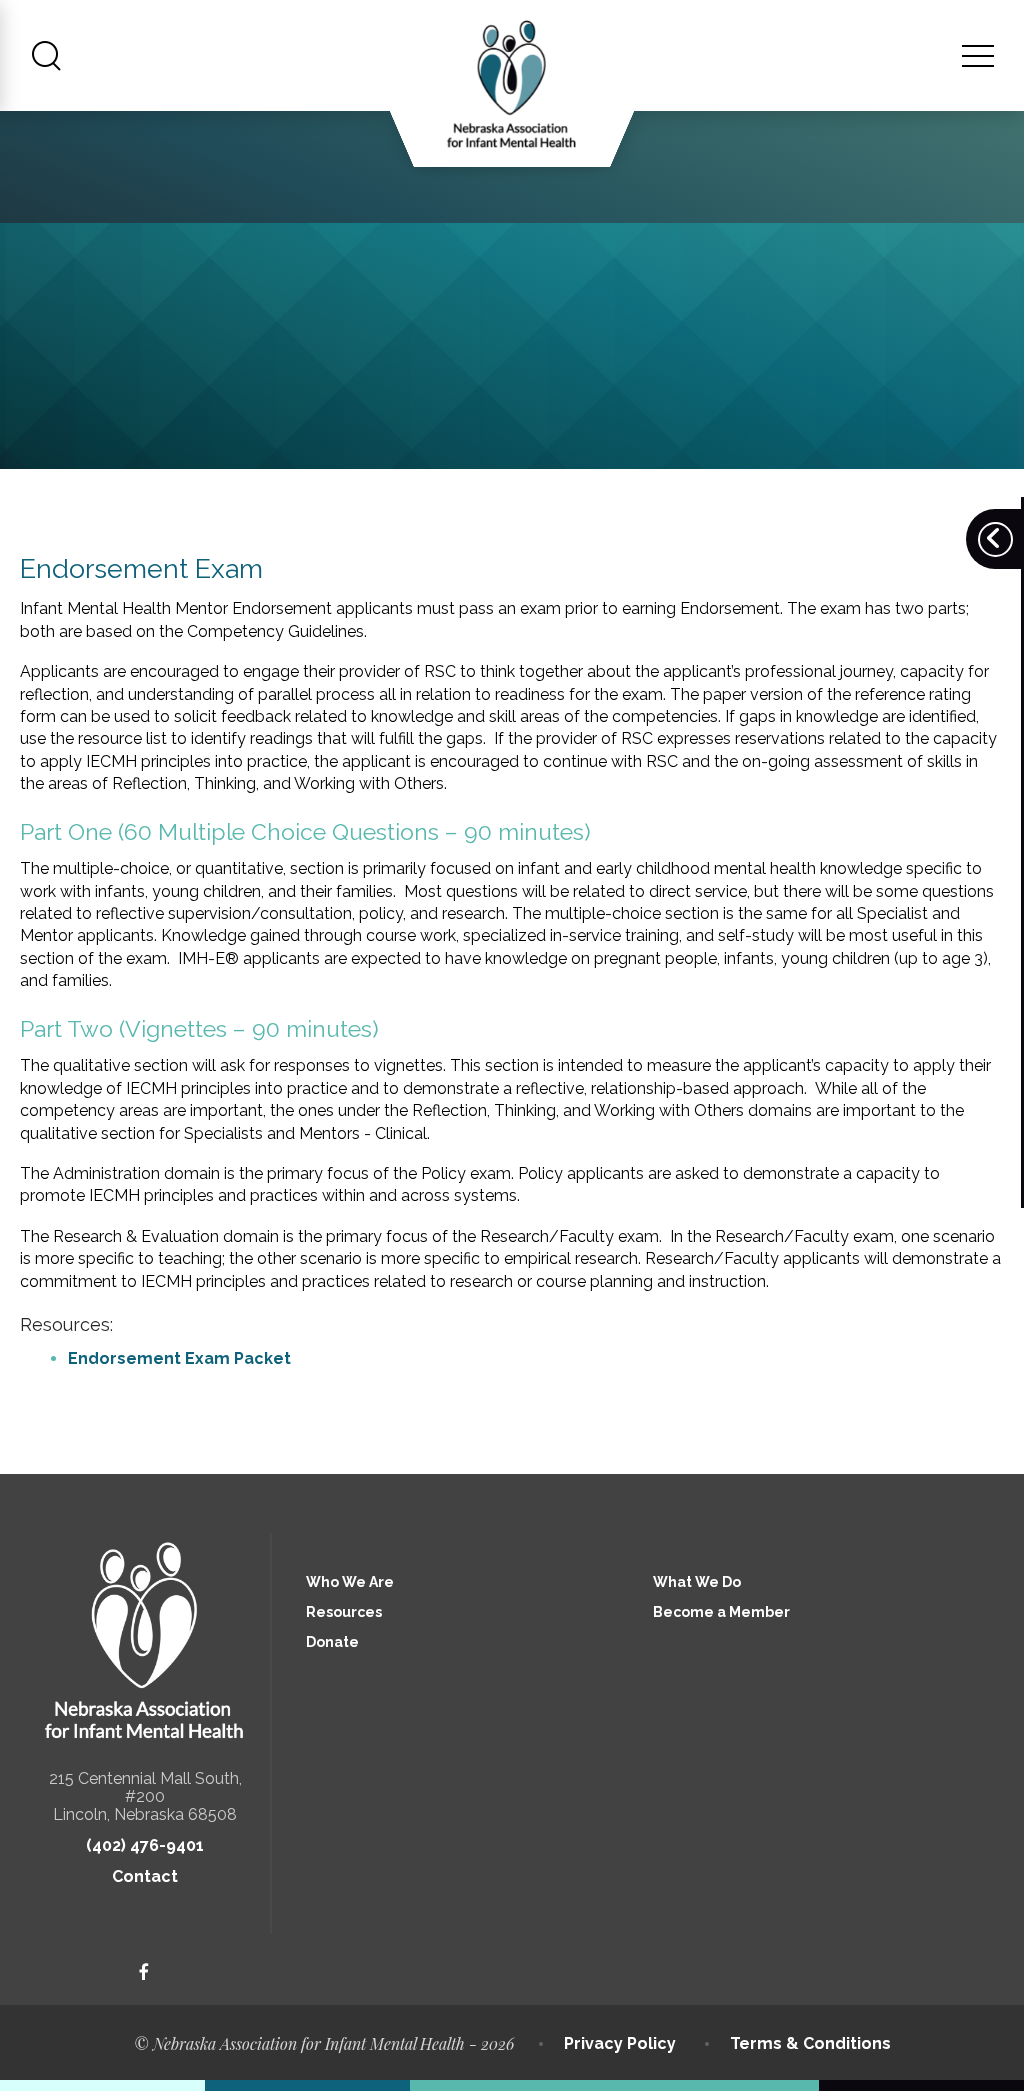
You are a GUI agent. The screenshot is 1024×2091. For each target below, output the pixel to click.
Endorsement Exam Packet (179, 1358)
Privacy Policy (620, 2043)
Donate (332, 1642)
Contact (145, 1876)
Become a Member (721, 1612)
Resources (344, 1612)
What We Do (697, 1582)
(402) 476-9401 (145, 1845)
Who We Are (350, 1582)
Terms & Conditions (810, 2043)
